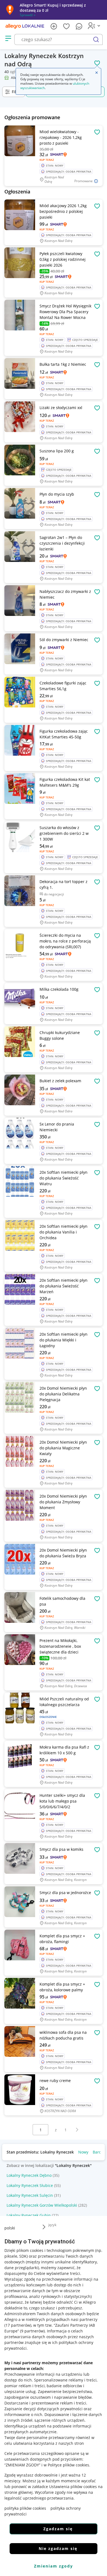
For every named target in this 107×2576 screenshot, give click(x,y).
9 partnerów (32, 2331)
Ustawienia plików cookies (73, 2487)
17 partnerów (18, 2325)
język (52, 2225)
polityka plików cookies (25, 2508)
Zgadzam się (58, 2529)
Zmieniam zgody (54, 2566)
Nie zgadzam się (58, 2548)
